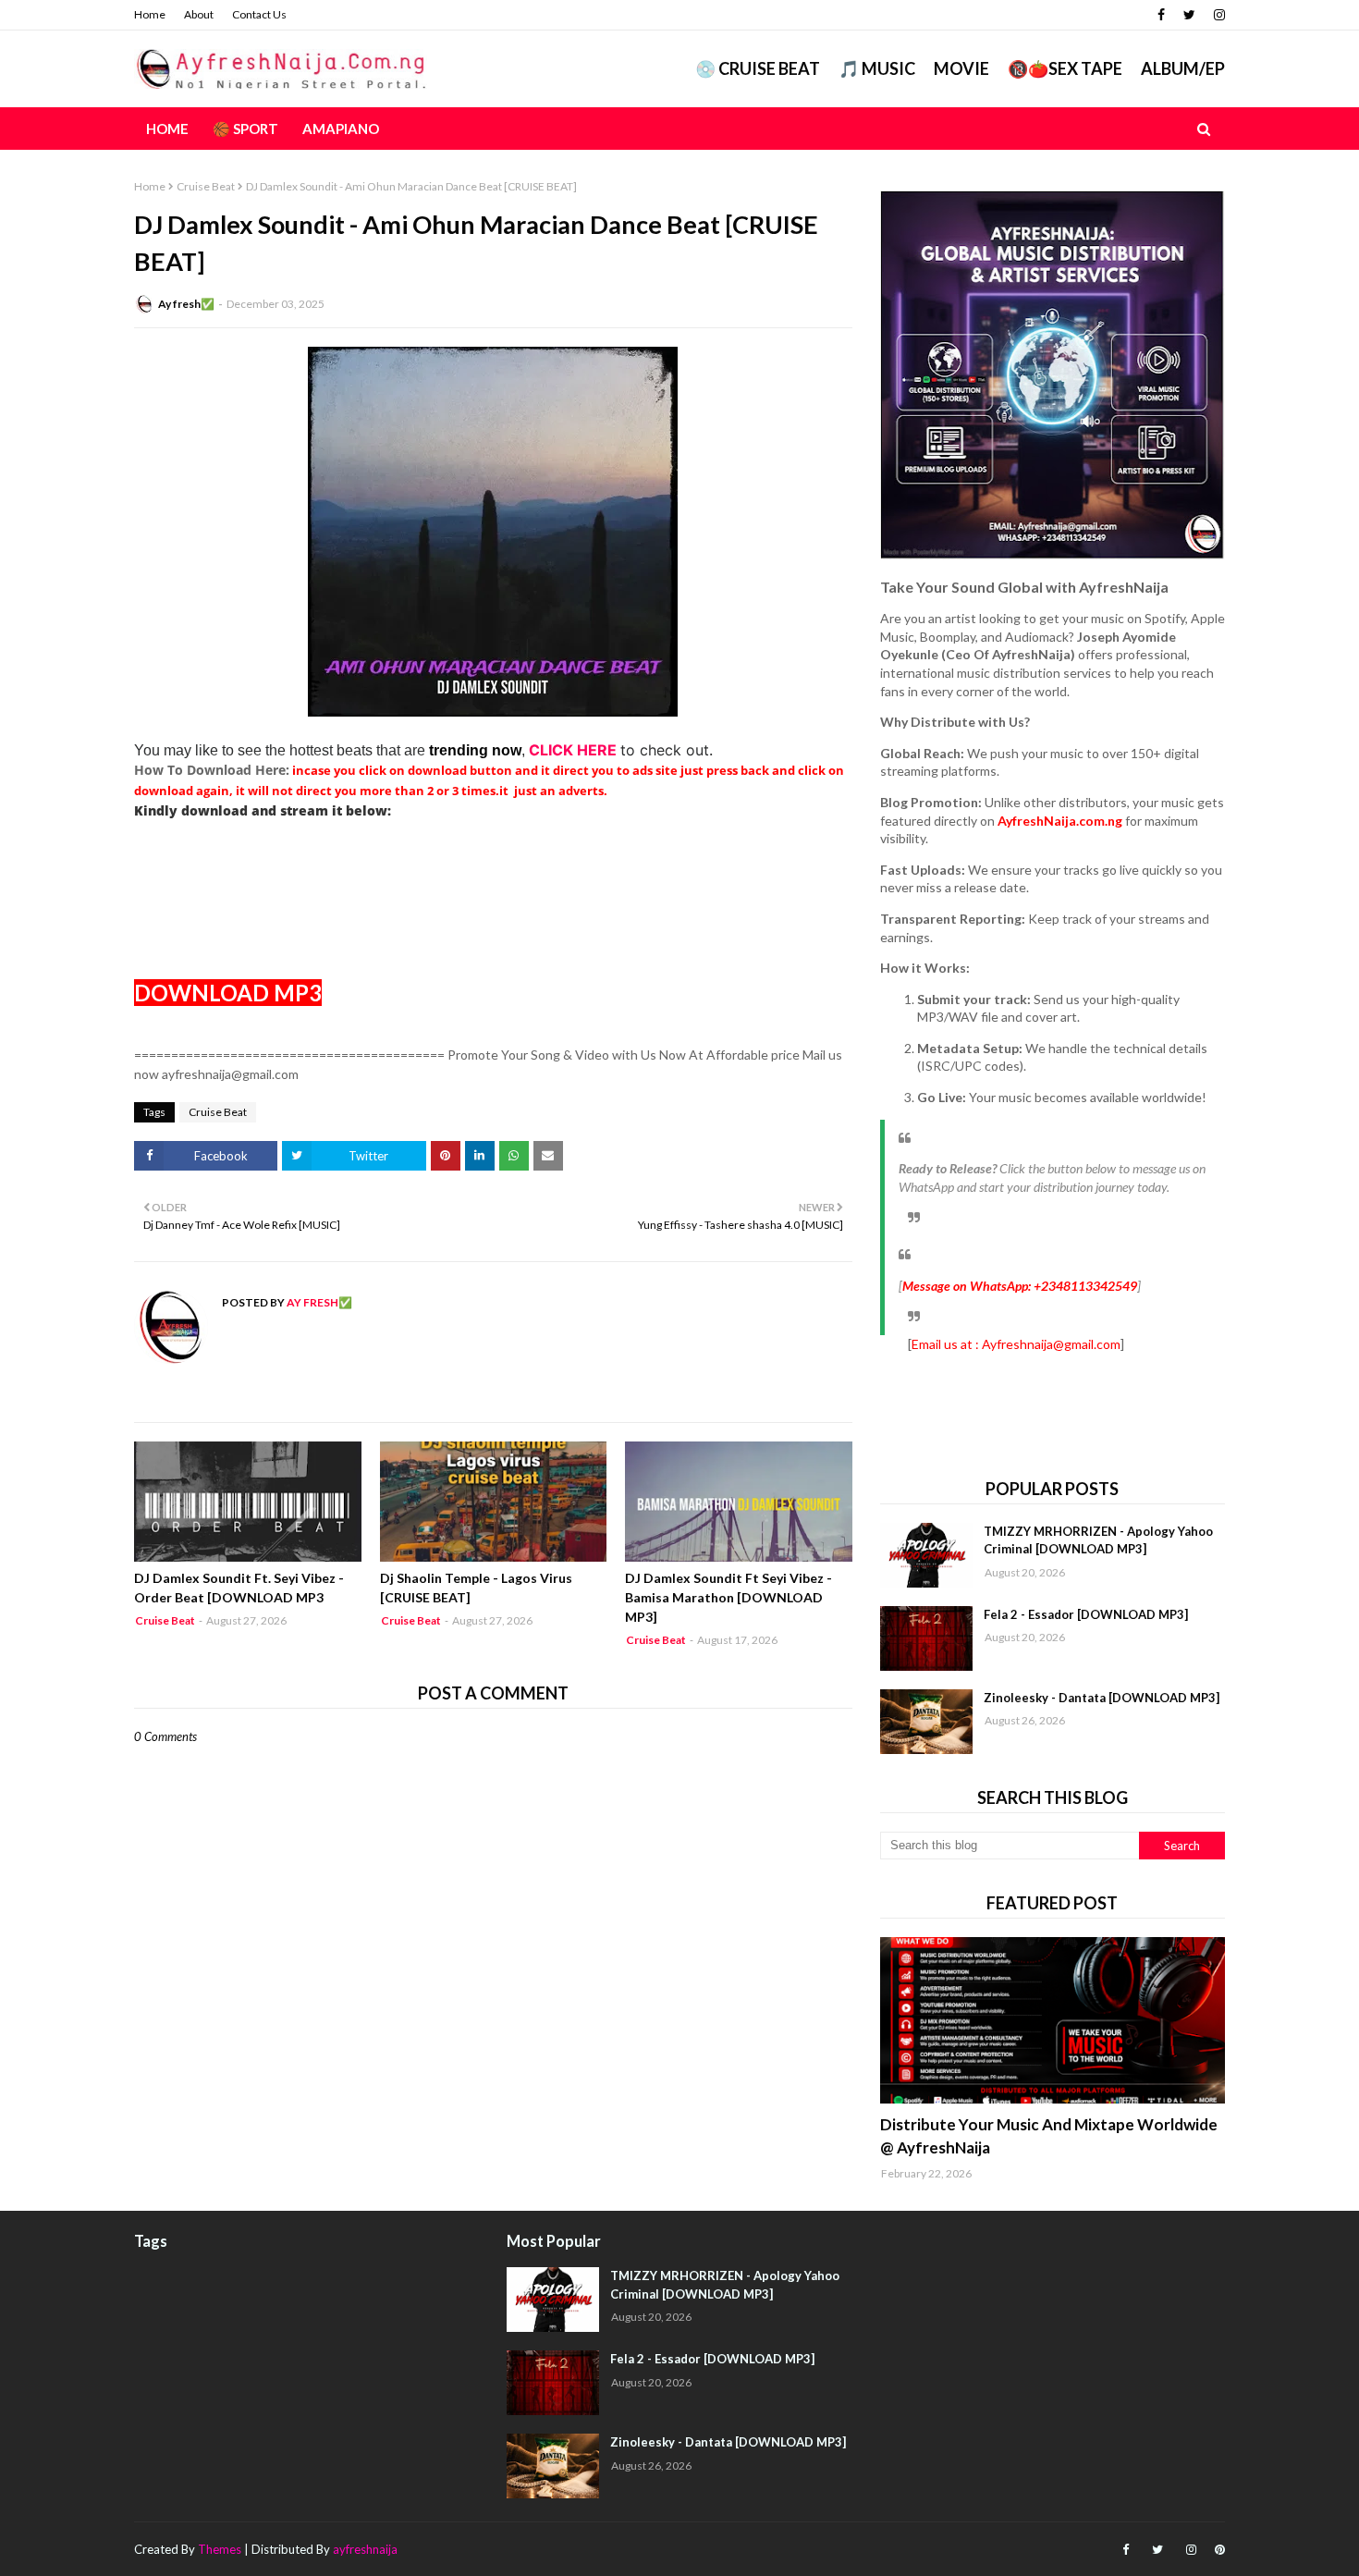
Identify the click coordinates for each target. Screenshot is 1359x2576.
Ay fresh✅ (186, 304)
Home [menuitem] (167, 129)
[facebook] (1161, 15)
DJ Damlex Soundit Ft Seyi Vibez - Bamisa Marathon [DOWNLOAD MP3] (728, 1597)
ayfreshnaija (365, 2549)
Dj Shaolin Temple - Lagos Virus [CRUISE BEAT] (476, 1588)
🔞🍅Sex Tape (1065, 68)
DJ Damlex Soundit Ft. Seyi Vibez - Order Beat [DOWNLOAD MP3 (239, 1588)
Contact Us (259, 14)
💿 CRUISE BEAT (758, 68)
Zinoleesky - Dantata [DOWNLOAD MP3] (1102, 1698)
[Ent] (1053, 2020)
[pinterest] (1218, 2550)
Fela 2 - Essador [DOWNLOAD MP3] (1086, 1614)
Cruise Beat (206, 186)
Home (150, 14)
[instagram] (1217, 15)
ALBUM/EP (1183, 68)
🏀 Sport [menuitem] (245, 129)
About (199, 14)
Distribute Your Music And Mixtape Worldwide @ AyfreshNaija (1049, 2136)
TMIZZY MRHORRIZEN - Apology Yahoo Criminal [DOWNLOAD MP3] (1098, 1540)
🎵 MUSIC (877, 68)
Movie (961, 68)
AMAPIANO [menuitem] (341, 129)
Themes (220, 2549)
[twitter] (1189, 15)
